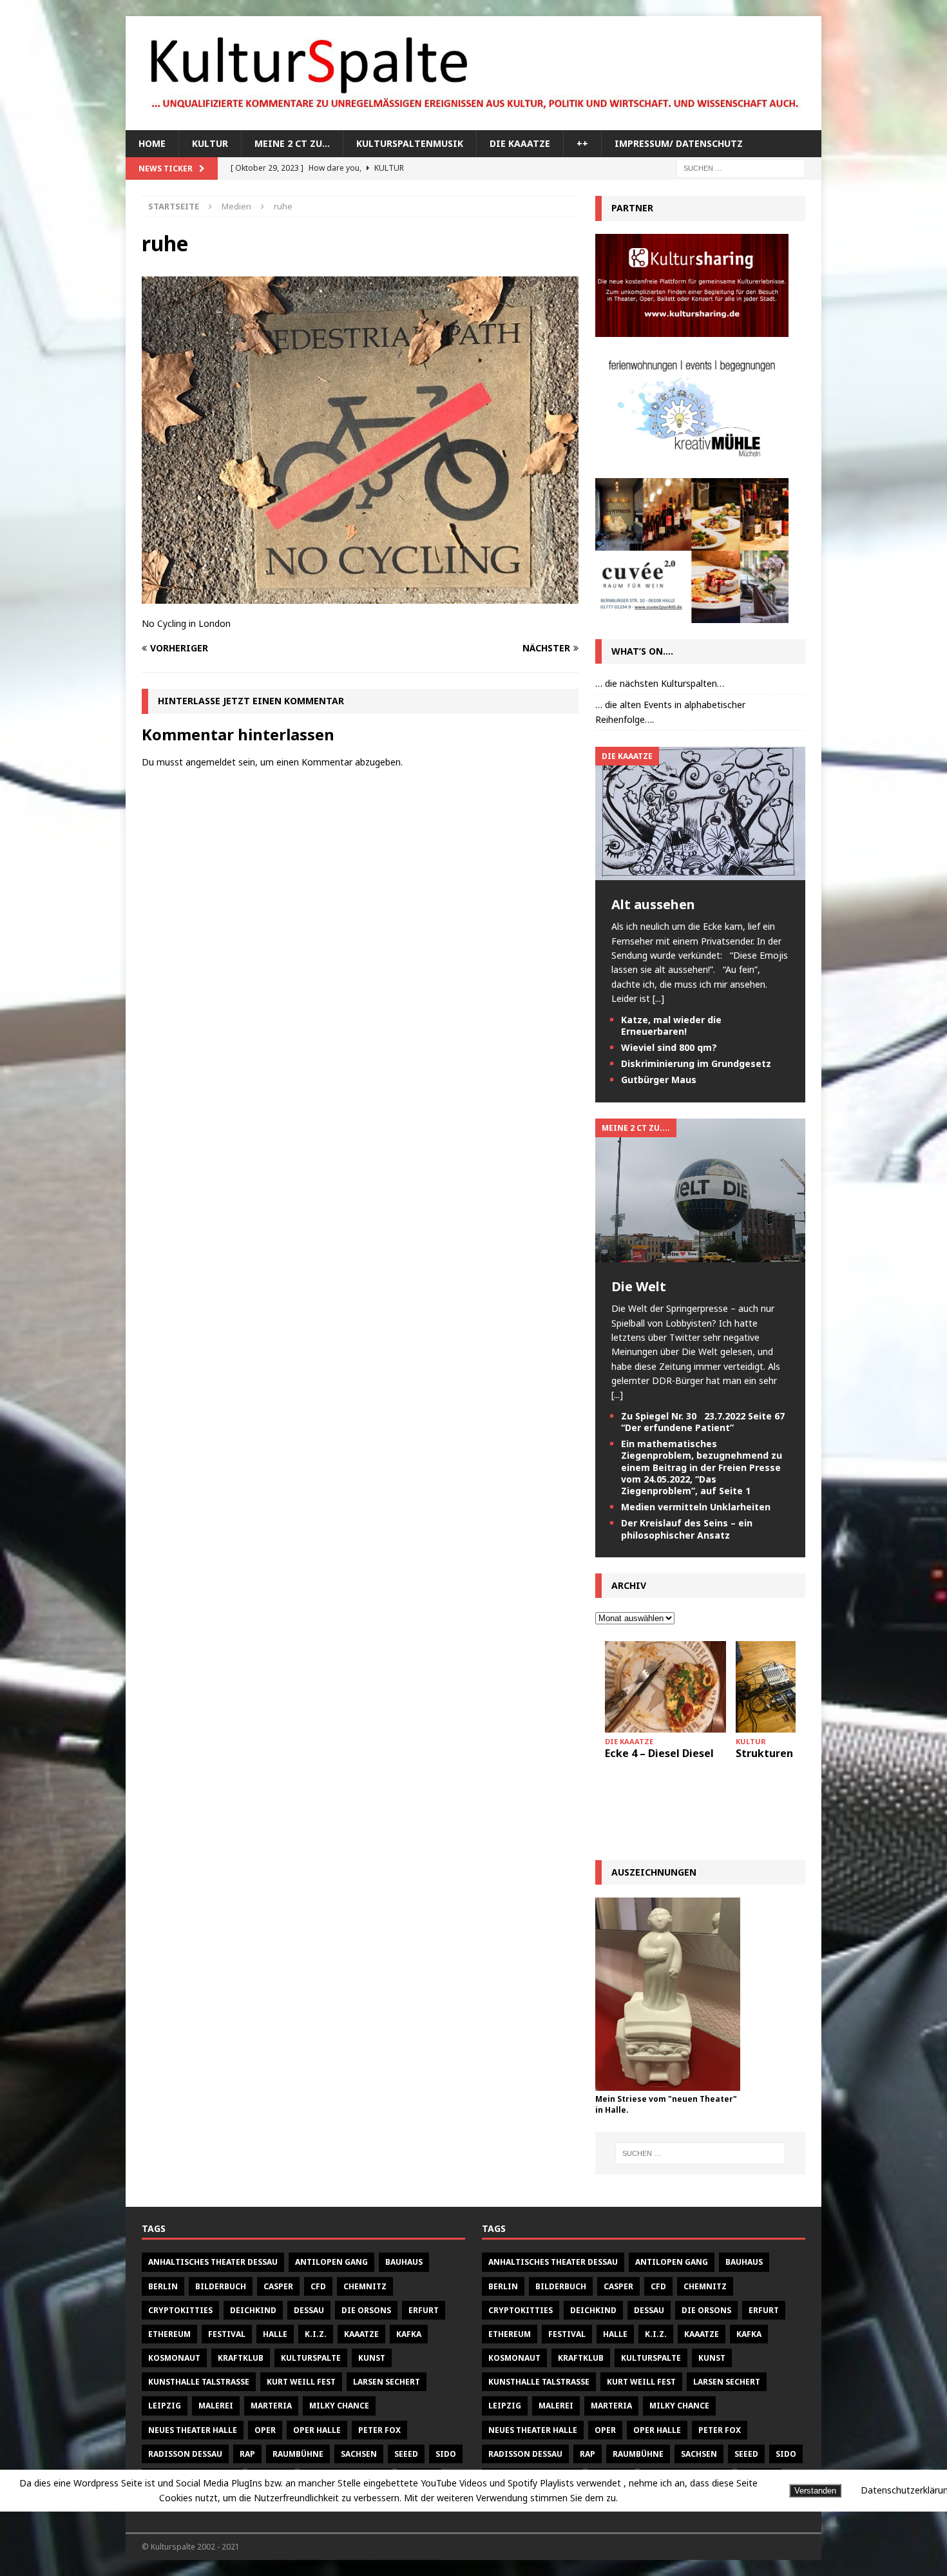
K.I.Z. (316, 2334)
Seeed (406, 2454)
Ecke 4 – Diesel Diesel (659, 1753)
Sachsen (359, 2454)
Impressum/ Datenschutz (679, 143)
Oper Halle (317, 2430)
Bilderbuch (221, 2286)
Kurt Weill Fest (301, 2382)
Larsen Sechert (387, 2382)
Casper (278, 2286)
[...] (658, 998)
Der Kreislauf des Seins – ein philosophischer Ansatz (687, 1529)
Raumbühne (298, 2454)
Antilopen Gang (331, 2262)
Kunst (372, 2358)
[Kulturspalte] (473, 123)
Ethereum (169, 2334)
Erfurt (424, 2310)
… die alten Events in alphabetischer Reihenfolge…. (670, 712)
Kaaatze (361, 2334)
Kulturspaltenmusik (410, 143)
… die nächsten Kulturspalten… (660, 683)
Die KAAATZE (520, 143)
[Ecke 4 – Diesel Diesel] (665, 1687)
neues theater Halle (193, 2430)
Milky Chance (339, 2406)
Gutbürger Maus (659, 1080)
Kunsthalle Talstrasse (199, 2382)
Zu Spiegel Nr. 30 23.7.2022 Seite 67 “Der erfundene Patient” (703, 1422)
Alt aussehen (653, 904)
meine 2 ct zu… (292, 143)
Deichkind (253, 2310)
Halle (275, 2334)
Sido (446, 2454)
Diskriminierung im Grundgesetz (696, 1063)
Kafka (409, 2334)
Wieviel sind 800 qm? (669, 1047)
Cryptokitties (180, 2310)
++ (582, 143)
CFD (318, 2286)
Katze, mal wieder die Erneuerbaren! (671, 1025)
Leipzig (165, 2406)
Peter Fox (379, 2430)
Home (152, 143)
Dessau (309, 2310)
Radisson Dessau (185, 2454)
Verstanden (815, 2491)
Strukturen (764, 1753)
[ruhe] (360, 596)
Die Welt (639, 1286)
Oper (265, 2430)
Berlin (163, 2286)
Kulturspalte (311, 2358)
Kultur (210, 143)
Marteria (271, 2406)
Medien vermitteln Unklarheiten (696, 1507)
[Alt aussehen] (700, 873)
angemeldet (211, 762)
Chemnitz (365, 2286)
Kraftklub (241, 2358)
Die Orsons (366, 2310)
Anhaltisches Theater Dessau (213, 2262)
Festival (227, 2334)
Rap (247, 2454)
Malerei (216, 2406)
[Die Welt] (700, 1255)
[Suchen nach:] (741, 168)
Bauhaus (404, 2262)
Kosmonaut (174, 2358)
